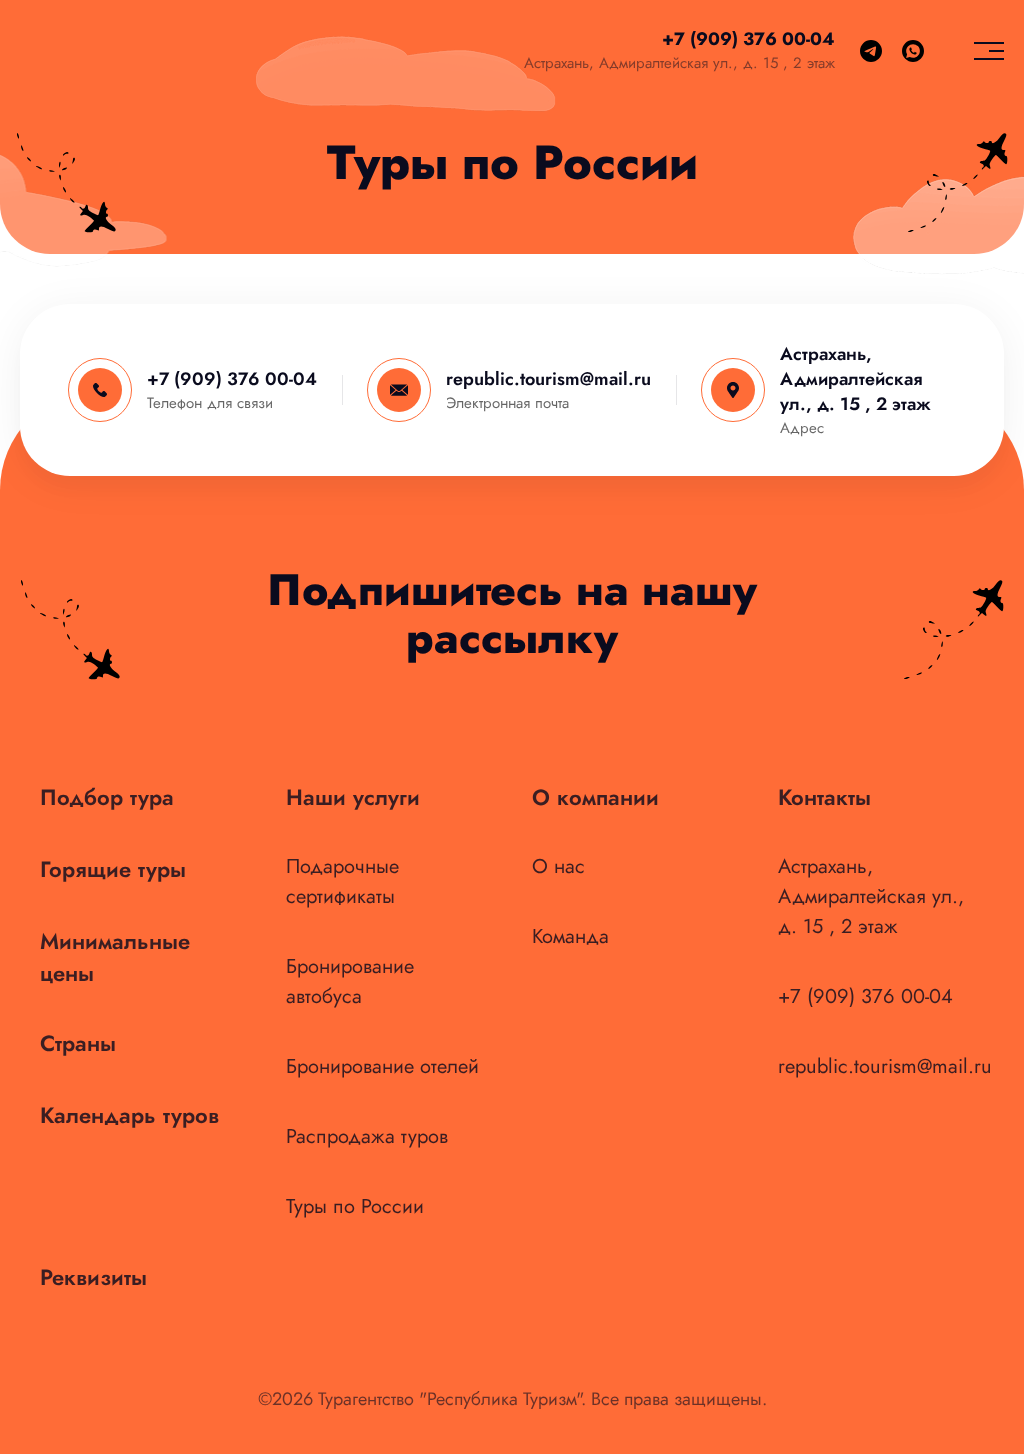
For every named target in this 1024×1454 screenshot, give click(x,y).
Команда (570, 936)
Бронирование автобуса (350, 981)
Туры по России (355, 1206)
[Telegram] (871, 51)
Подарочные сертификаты (342, 881)
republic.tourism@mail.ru (548, 379)
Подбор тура (107, 797)
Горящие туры (113, 869)
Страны (78, 1043)
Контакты (824, 797)
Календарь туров (129, 1115)
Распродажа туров (367, 1136)
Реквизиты (93, 1277)
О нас (558, 866)
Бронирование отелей (382, 1066)
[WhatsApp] (913, 51)
